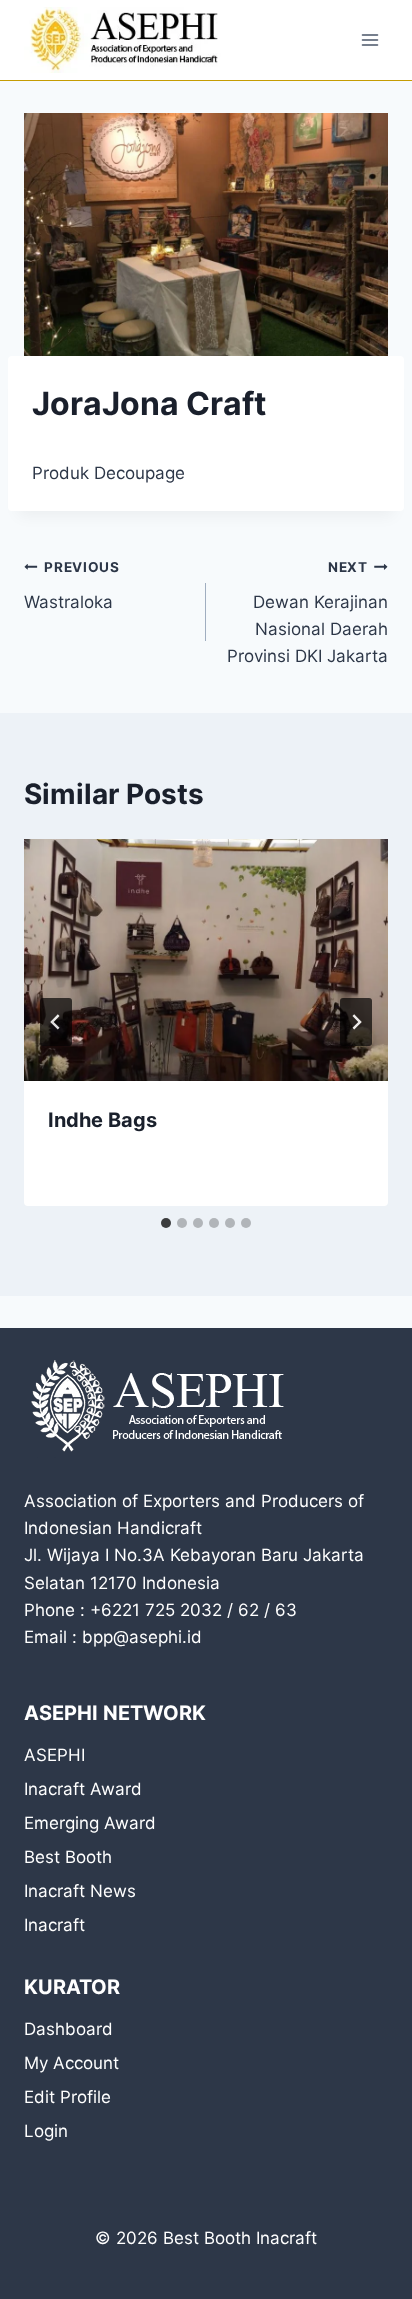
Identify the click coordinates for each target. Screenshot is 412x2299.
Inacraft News (80, 1891)
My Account (71, 2063)
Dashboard (68, 2029)
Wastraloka (72, 585)
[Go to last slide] (56, 1022)
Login (46, 2131)
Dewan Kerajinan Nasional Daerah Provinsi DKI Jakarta (307, 612)
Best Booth (68, 1857)
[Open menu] (369, 39)
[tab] (166, 1223)
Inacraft (54, 1925)
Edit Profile (67, 2097)
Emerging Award (90, 1823)
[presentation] (206, 960)
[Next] (356, 1022)
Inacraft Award (83, 1789)
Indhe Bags (102, 1120)
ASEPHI (54, 1755)
